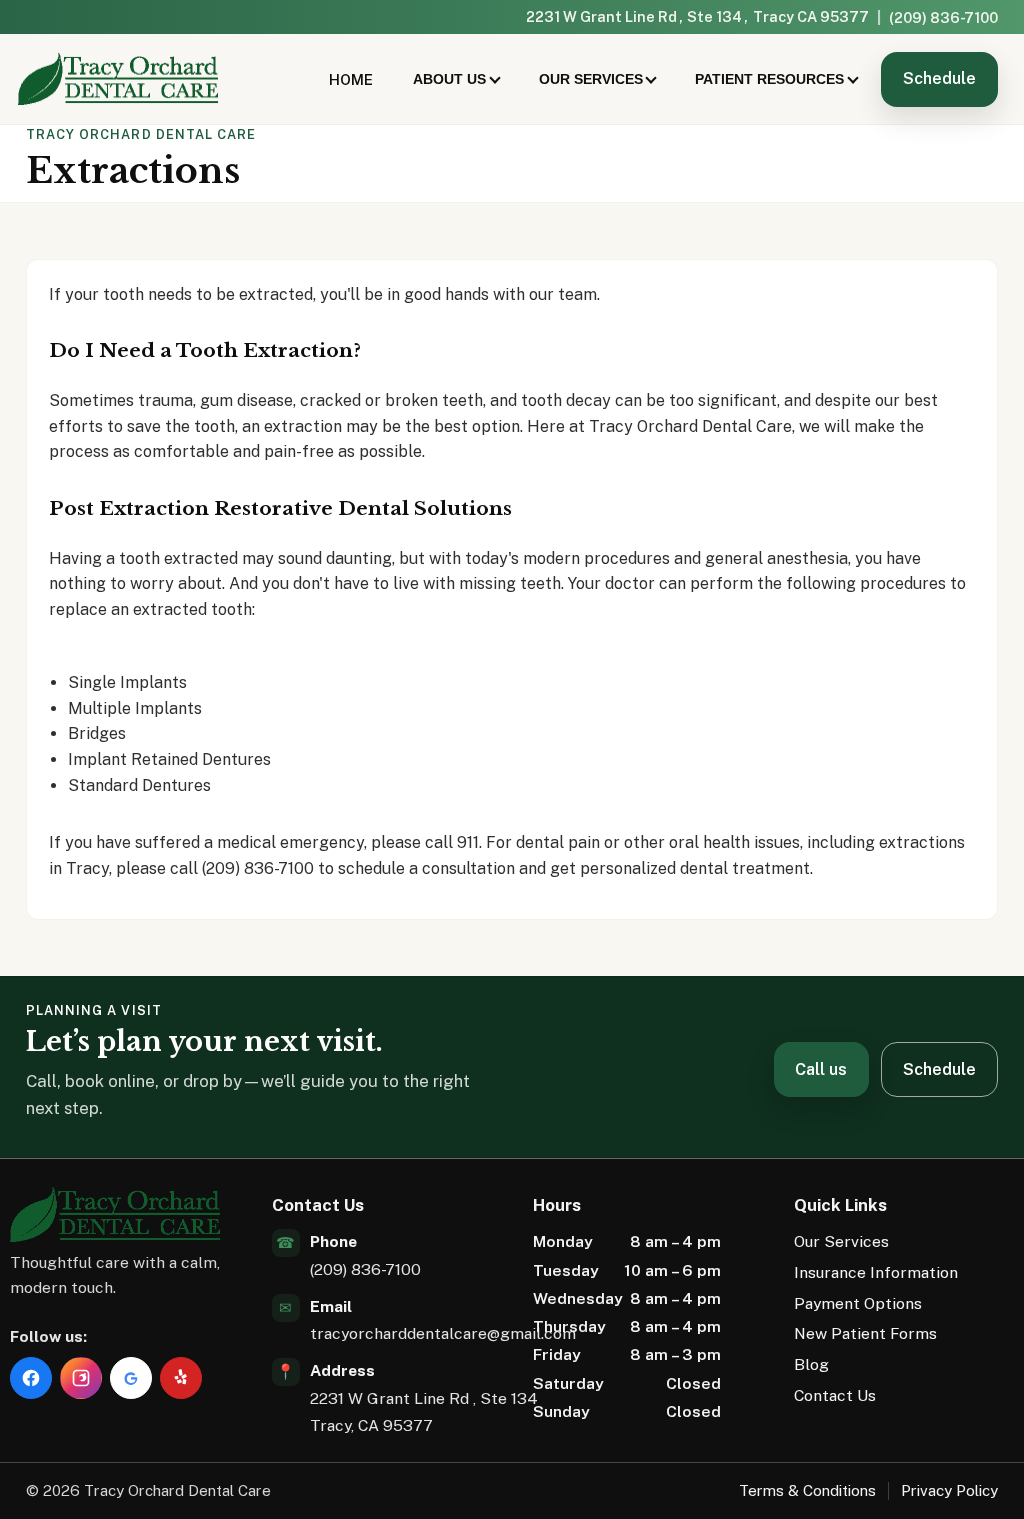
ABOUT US (449, 79)
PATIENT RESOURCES (769, 79)
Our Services (841, 1241)
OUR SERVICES (591, 79)
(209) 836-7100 (943, 17)
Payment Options (858, 1303)
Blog (811, 1364)
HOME (351, 79)
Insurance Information (876, 1272)
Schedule (939, 78)
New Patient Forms (865, 1333)
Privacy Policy (949, 1490)
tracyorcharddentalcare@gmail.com (443, 1333)
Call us (821, 1069)
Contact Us (835, 1395)
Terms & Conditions (807, 1490)
